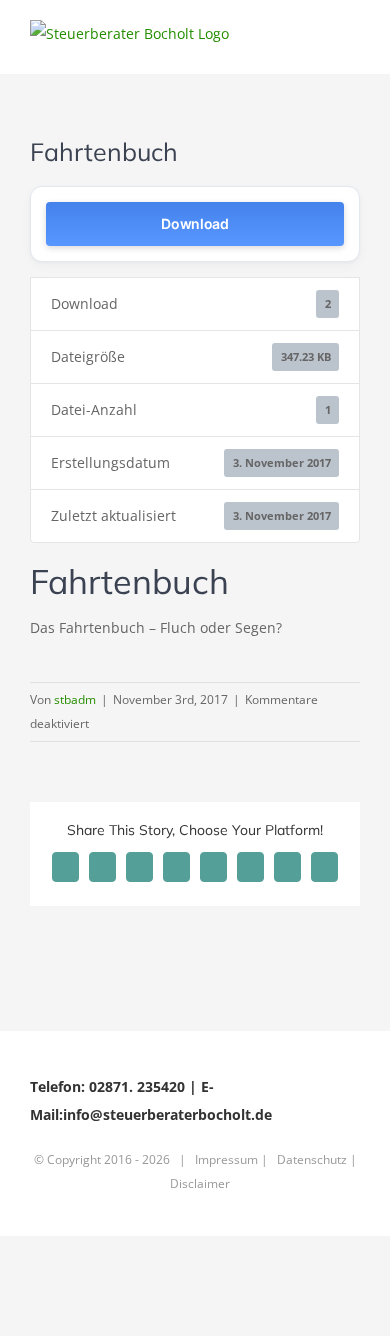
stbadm (75, 699)
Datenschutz (312, 1159)
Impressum (226, 1159)
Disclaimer (200, 1183)
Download (195, 223)
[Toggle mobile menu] (352, 43)
